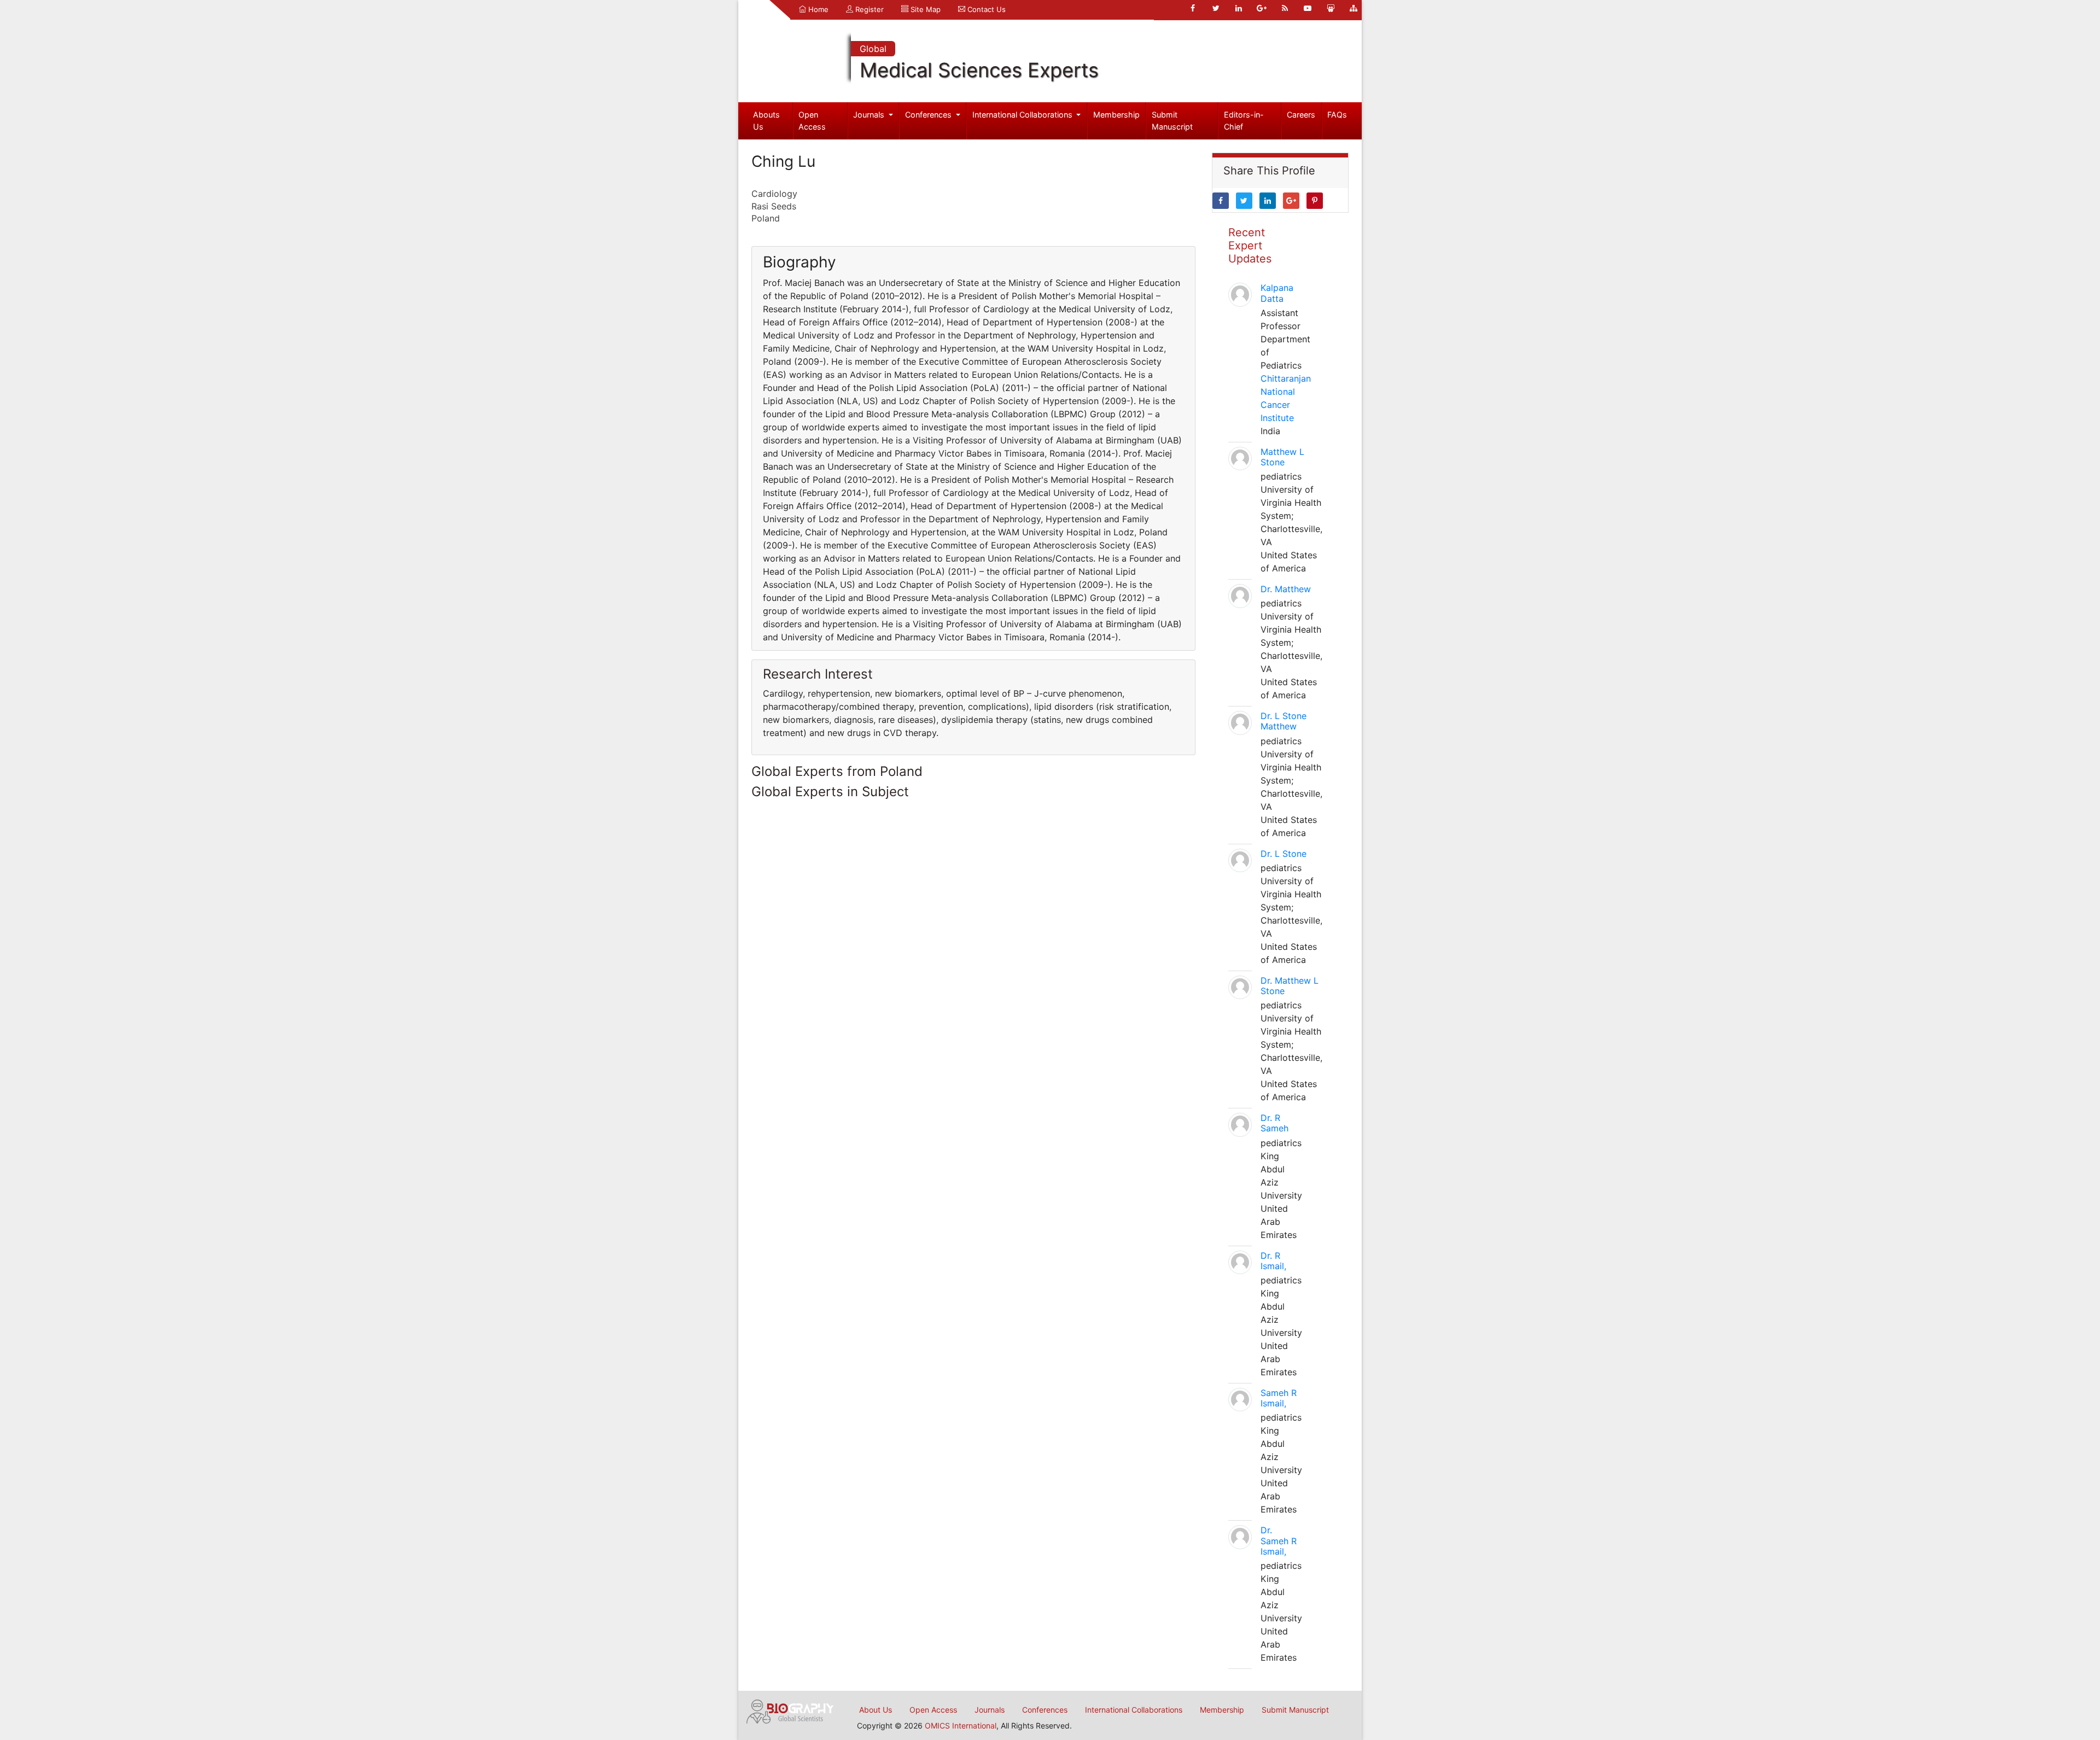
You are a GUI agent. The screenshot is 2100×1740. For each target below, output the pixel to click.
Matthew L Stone (1282, 457)
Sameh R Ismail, (1279, 1398)
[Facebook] (1193, 8)
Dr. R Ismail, (1273, 1261)
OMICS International (961, 1726)
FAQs (1337, 115)
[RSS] (1285, 8)
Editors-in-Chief (1244, 121)
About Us (876, 1710)
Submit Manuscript (1172, 121)
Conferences (929, 115)
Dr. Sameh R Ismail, (1279, 1540)
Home (817, 9)
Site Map (924, 9)
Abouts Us (766, 121)
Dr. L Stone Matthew (1284, 721)
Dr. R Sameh (1274, 1123)
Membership (1116, 115)
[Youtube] (1308, 8)
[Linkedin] (1239, 8)
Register (868, 9)
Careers (1301, 115)
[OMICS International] (790, 1710)
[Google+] (1262, 8)
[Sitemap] (1354, 8)
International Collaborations (1023, 115)
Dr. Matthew (1286, 589)
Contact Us (985, 9)
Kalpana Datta (1277, 293)
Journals (870, 115)
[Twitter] (1216, 8)
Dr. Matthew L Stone (1290, 986)
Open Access (812, 121)
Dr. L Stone (1284, 854)
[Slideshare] (1331, 8)
